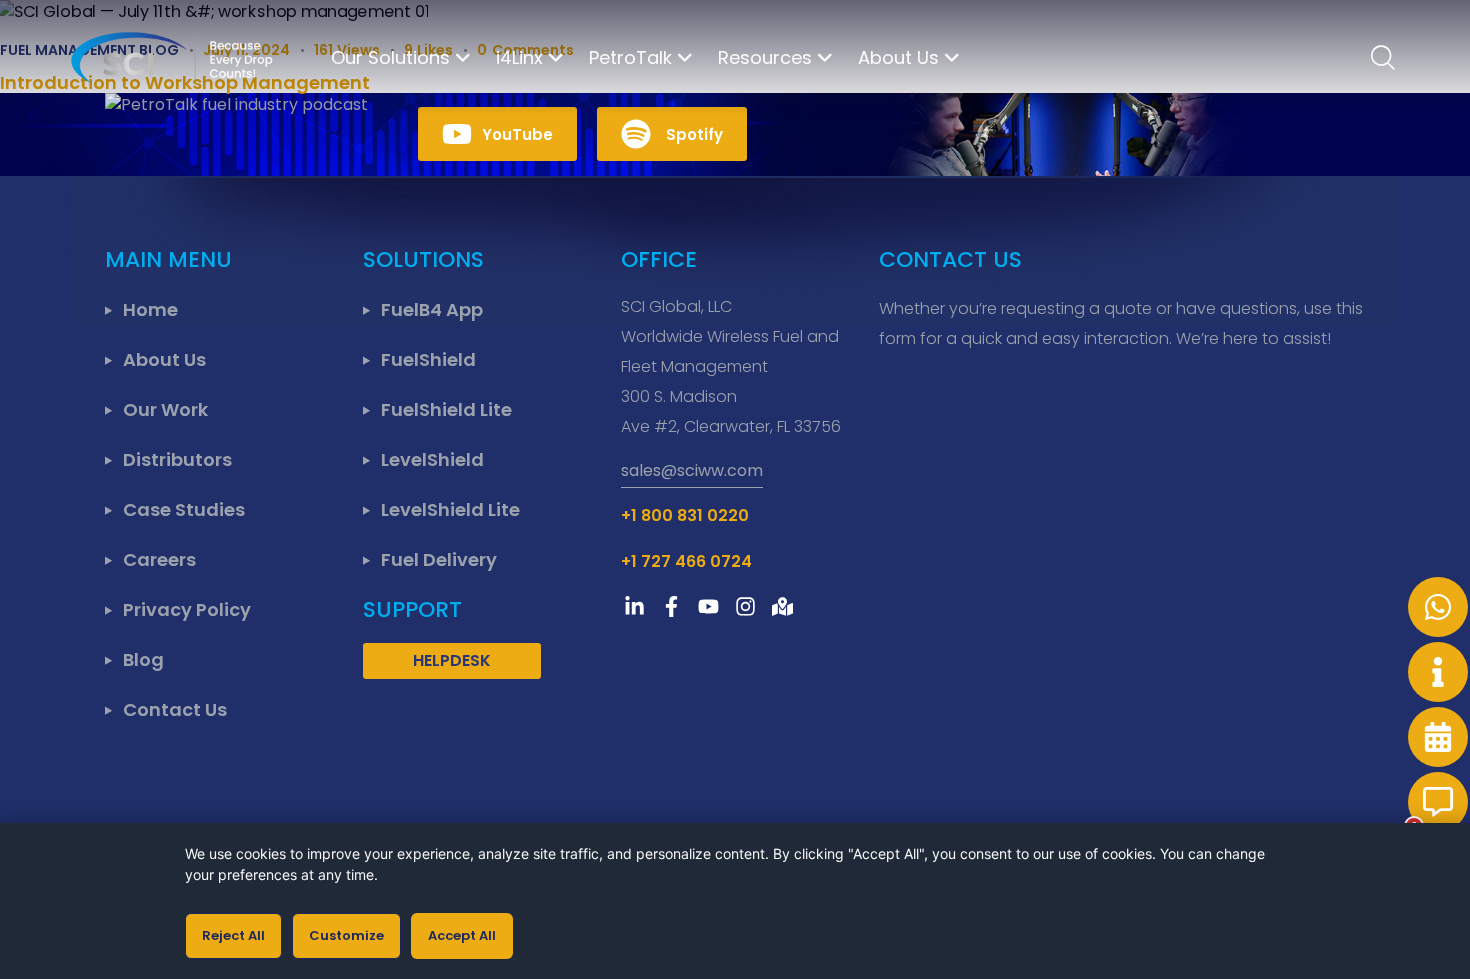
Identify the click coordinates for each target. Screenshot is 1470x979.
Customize (346, 935)
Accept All (462, 935)
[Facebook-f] (671, 606)
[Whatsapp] (1438, 607)
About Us (898, 57)
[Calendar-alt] (1438, 737)
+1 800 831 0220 (685, 515)
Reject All (233, 935)
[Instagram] (745, 606)
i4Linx (519, 57)
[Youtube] (708, 606)
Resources (765, 57)
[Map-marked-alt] (782, 606)
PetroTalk (630, 57)
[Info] (1438, 672)
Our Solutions (390, 57)
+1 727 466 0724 (686, 561)
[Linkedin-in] (634, 606)
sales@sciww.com (692, 470)
